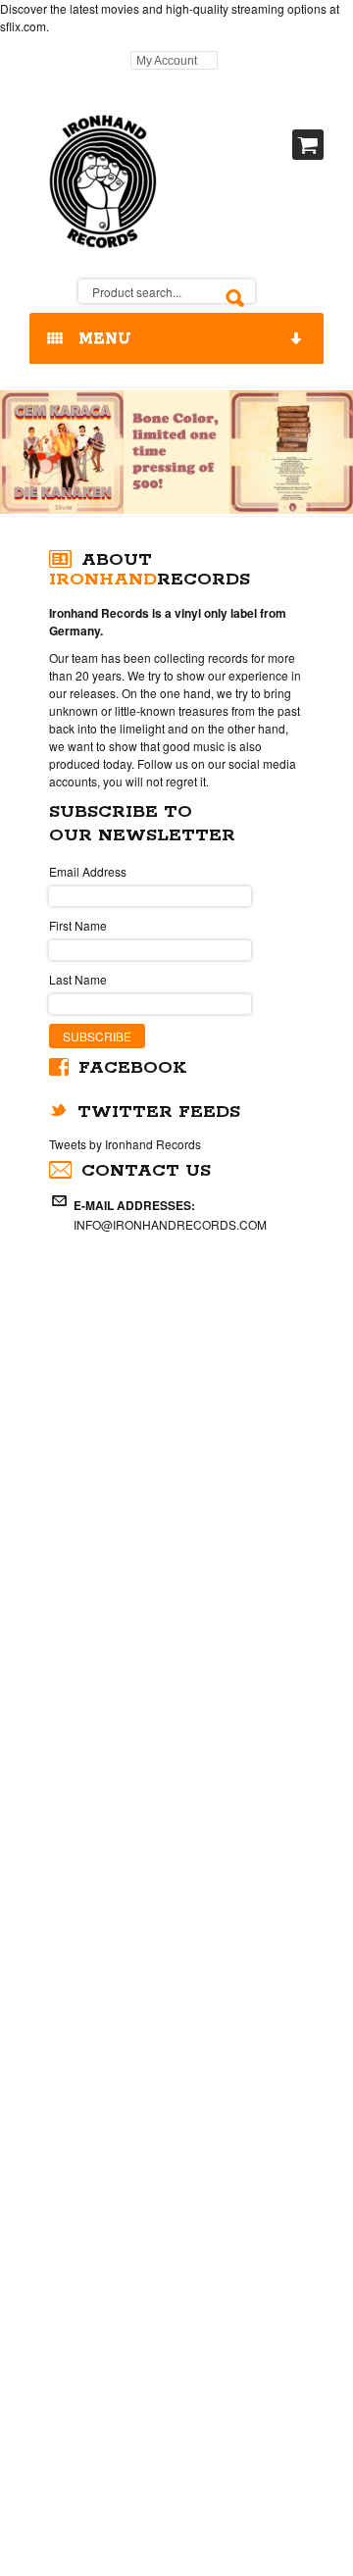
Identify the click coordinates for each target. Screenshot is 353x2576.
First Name (78, 925)
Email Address (88, 871)
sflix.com (23, 26)
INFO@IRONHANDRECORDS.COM (170, 1224)
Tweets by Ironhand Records (125, 1144)
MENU (100, 339)
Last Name (78, 979)
